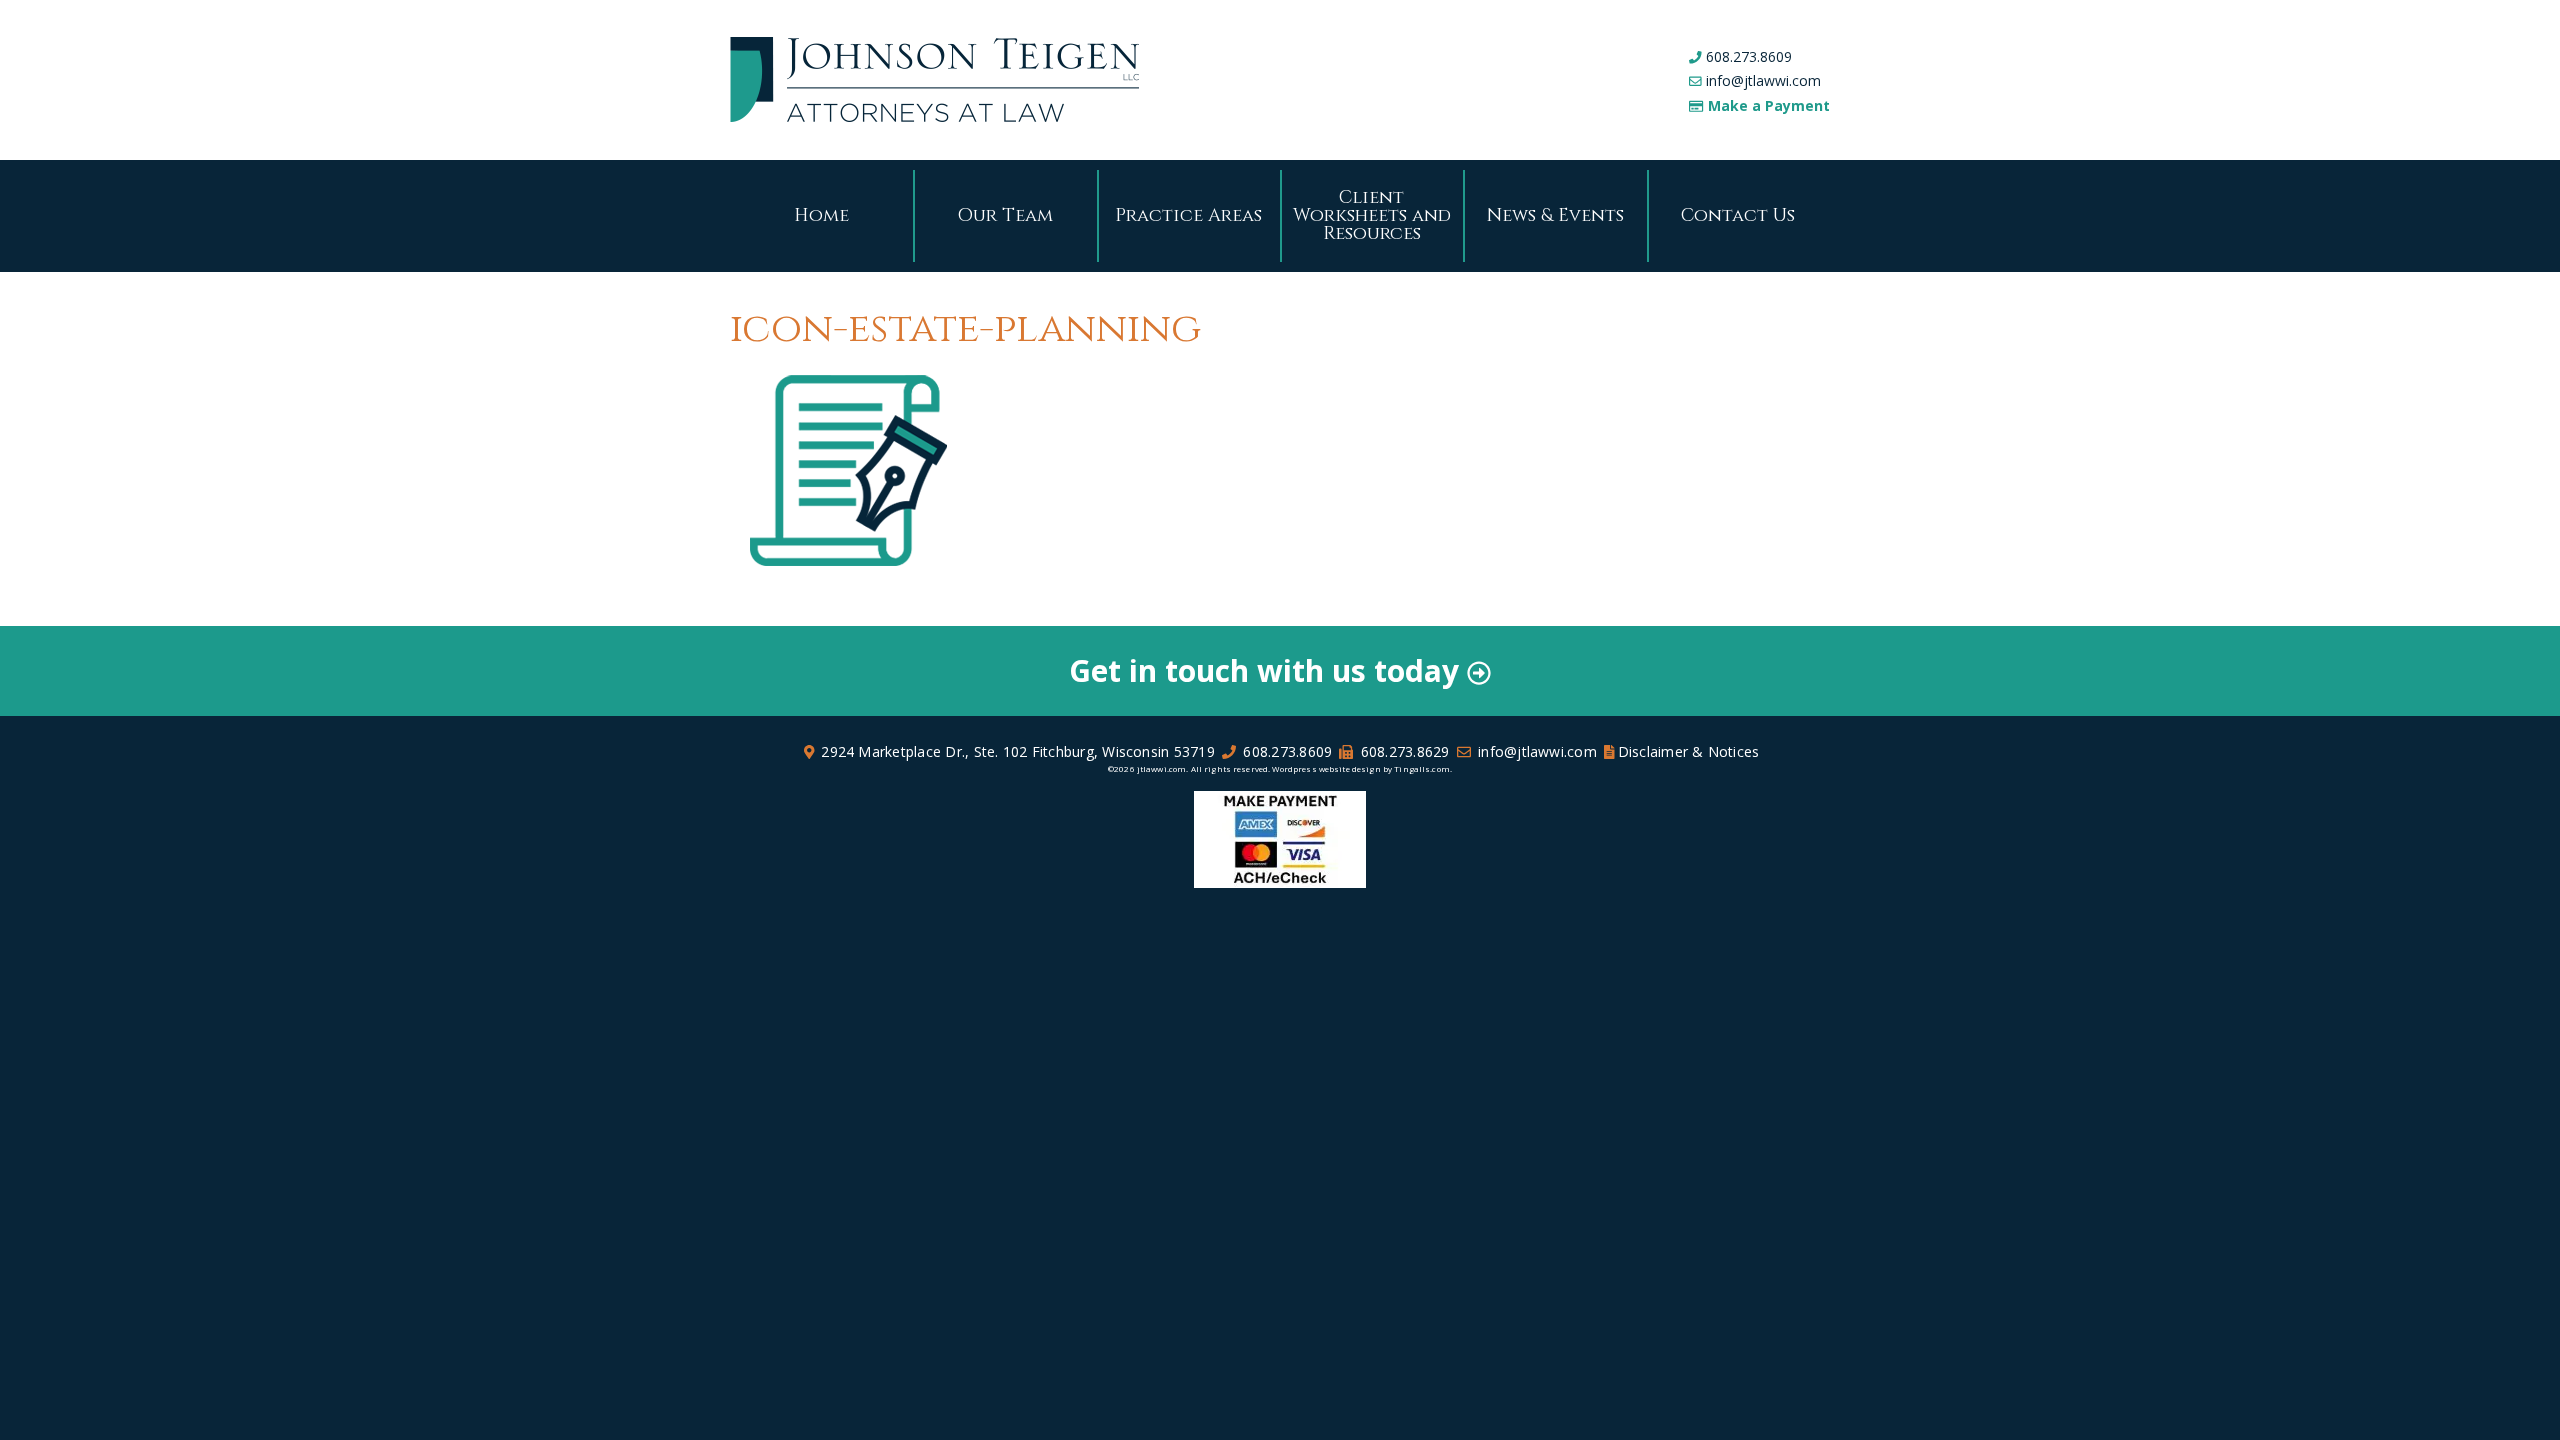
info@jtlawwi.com (1763, 80)
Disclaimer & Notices (1689, 751)
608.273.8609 (1749, 56)
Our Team (1005, 215)
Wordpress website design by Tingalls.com (1360, 768)
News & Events (1555, 215)
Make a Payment (1769, 105)
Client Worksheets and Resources (1372, 215)
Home (821, 215)
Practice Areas (1188, 215)
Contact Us (1738, 215)
